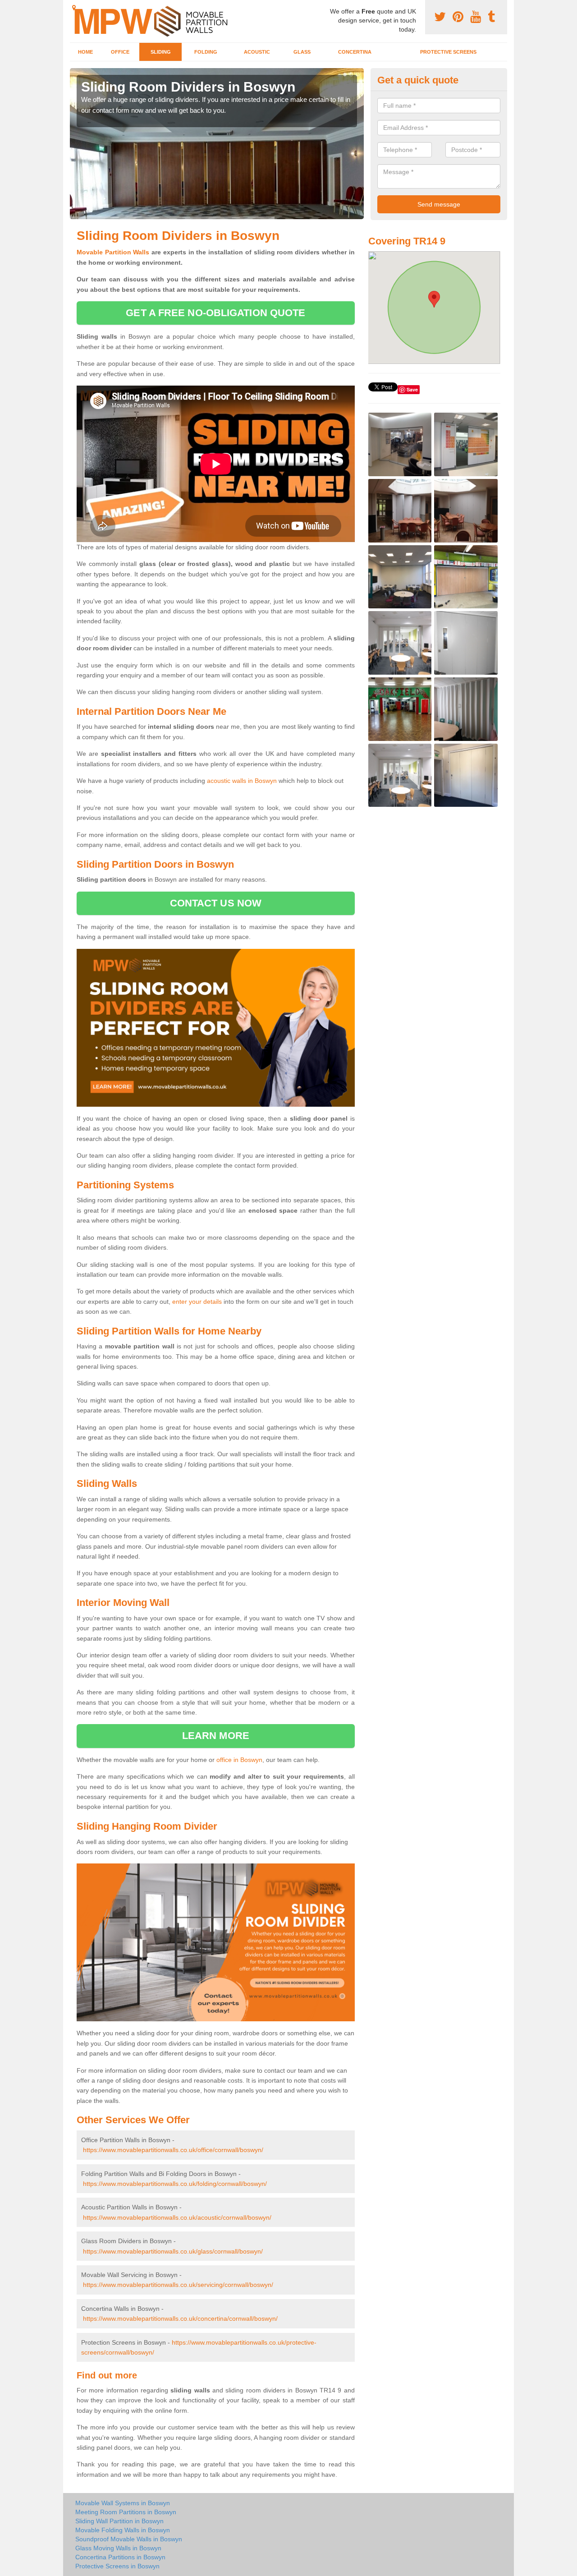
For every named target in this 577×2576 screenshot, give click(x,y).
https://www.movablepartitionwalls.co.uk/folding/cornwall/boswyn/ (175, 2184)
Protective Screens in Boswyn (117, 2566)
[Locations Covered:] (74, 8)
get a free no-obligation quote (215, 313)
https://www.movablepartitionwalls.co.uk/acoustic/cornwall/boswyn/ (177, 2217)
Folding (206, 52)
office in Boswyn (239, 1760)
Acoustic (257, 52)
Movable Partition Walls (113, 252)
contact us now (216, 903)
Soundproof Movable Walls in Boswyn (129, 2539)
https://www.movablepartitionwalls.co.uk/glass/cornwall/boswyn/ (173, 2251)
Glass (302, 52)
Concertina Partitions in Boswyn (120, 2557)
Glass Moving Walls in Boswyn (118, 2548)
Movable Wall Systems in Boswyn (123, 2503)
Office (120, 52)
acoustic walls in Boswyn (242, 781)
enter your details (197, 1302)
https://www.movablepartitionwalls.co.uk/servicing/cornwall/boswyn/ (178, 2285)
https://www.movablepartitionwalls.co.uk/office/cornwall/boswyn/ (173, 2150)
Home (85, 52)
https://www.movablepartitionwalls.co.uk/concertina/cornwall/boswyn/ (180, 2318)
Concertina (355, 52)
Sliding (161, 52)
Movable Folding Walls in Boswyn (123, 2530)
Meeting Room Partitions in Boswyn (126, 2512)
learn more (216, 1736)
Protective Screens (448, 52)
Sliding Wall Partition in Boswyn (119, 2521)
